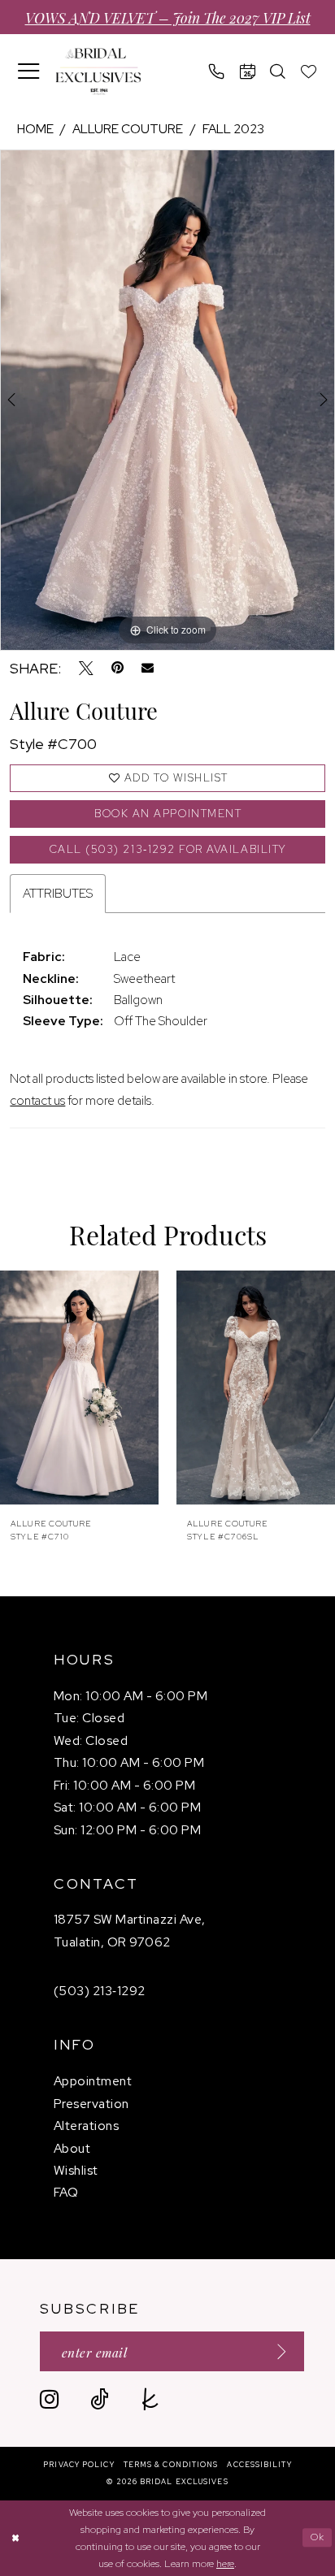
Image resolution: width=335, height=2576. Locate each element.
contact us (37, 1100)
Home (35, 129)
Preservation (91, 2104)
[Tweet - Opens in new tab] (86, 669)
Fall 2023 (233, 129)
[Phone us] (217, 71)
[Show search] (278, 71)
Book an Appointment (168, 814)
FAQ (66, 2192)
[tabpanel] (167, 400)
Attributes (58, 893)
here (225, 2563)
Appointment (93, 2081)
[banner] (98, 71)
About (72, 2148)
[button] (29, 71)
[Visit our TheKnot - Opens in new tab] (150, 2399)
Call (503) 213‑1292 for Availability (168, 849)
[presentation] (79, 1388)
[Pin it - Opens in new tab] (117, 669)
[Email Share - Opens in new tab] (148, 668)
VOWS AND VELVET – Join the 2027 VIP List (168, 17)
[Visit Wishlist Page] (309, 71)
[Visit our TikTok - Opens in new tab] (100, 2399)
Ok (318, 2537)
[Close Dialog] (15, 2538)
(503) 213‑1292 (100, 1991)
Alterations (86, 2126)
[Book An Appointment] (248, 71)
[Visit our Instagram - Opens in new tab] (50, 2399)
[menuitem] (29, 71)
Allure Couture (128, 129)
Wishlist (76, 2170)
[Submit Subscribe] (276, 2351)
